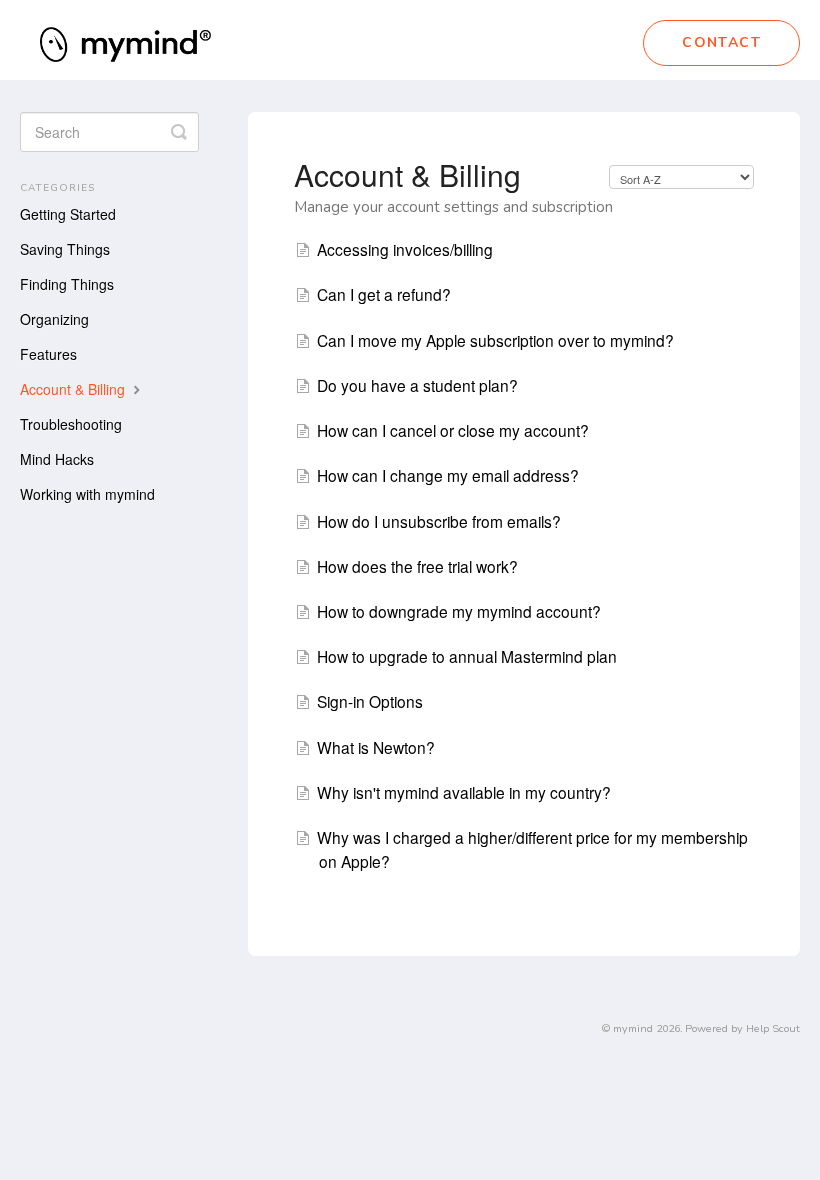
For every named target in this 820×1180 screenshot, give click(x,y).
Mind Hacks (57, 459)
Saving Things (65, 249)
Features (48, 354)
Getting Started (68, 214)
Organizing (54, 319)
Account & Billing (74, 389)
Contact (721, 42)
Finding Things (67, 284)
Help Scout (773, 1028)
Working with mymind (87, 494)
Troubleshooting (71, 424)
